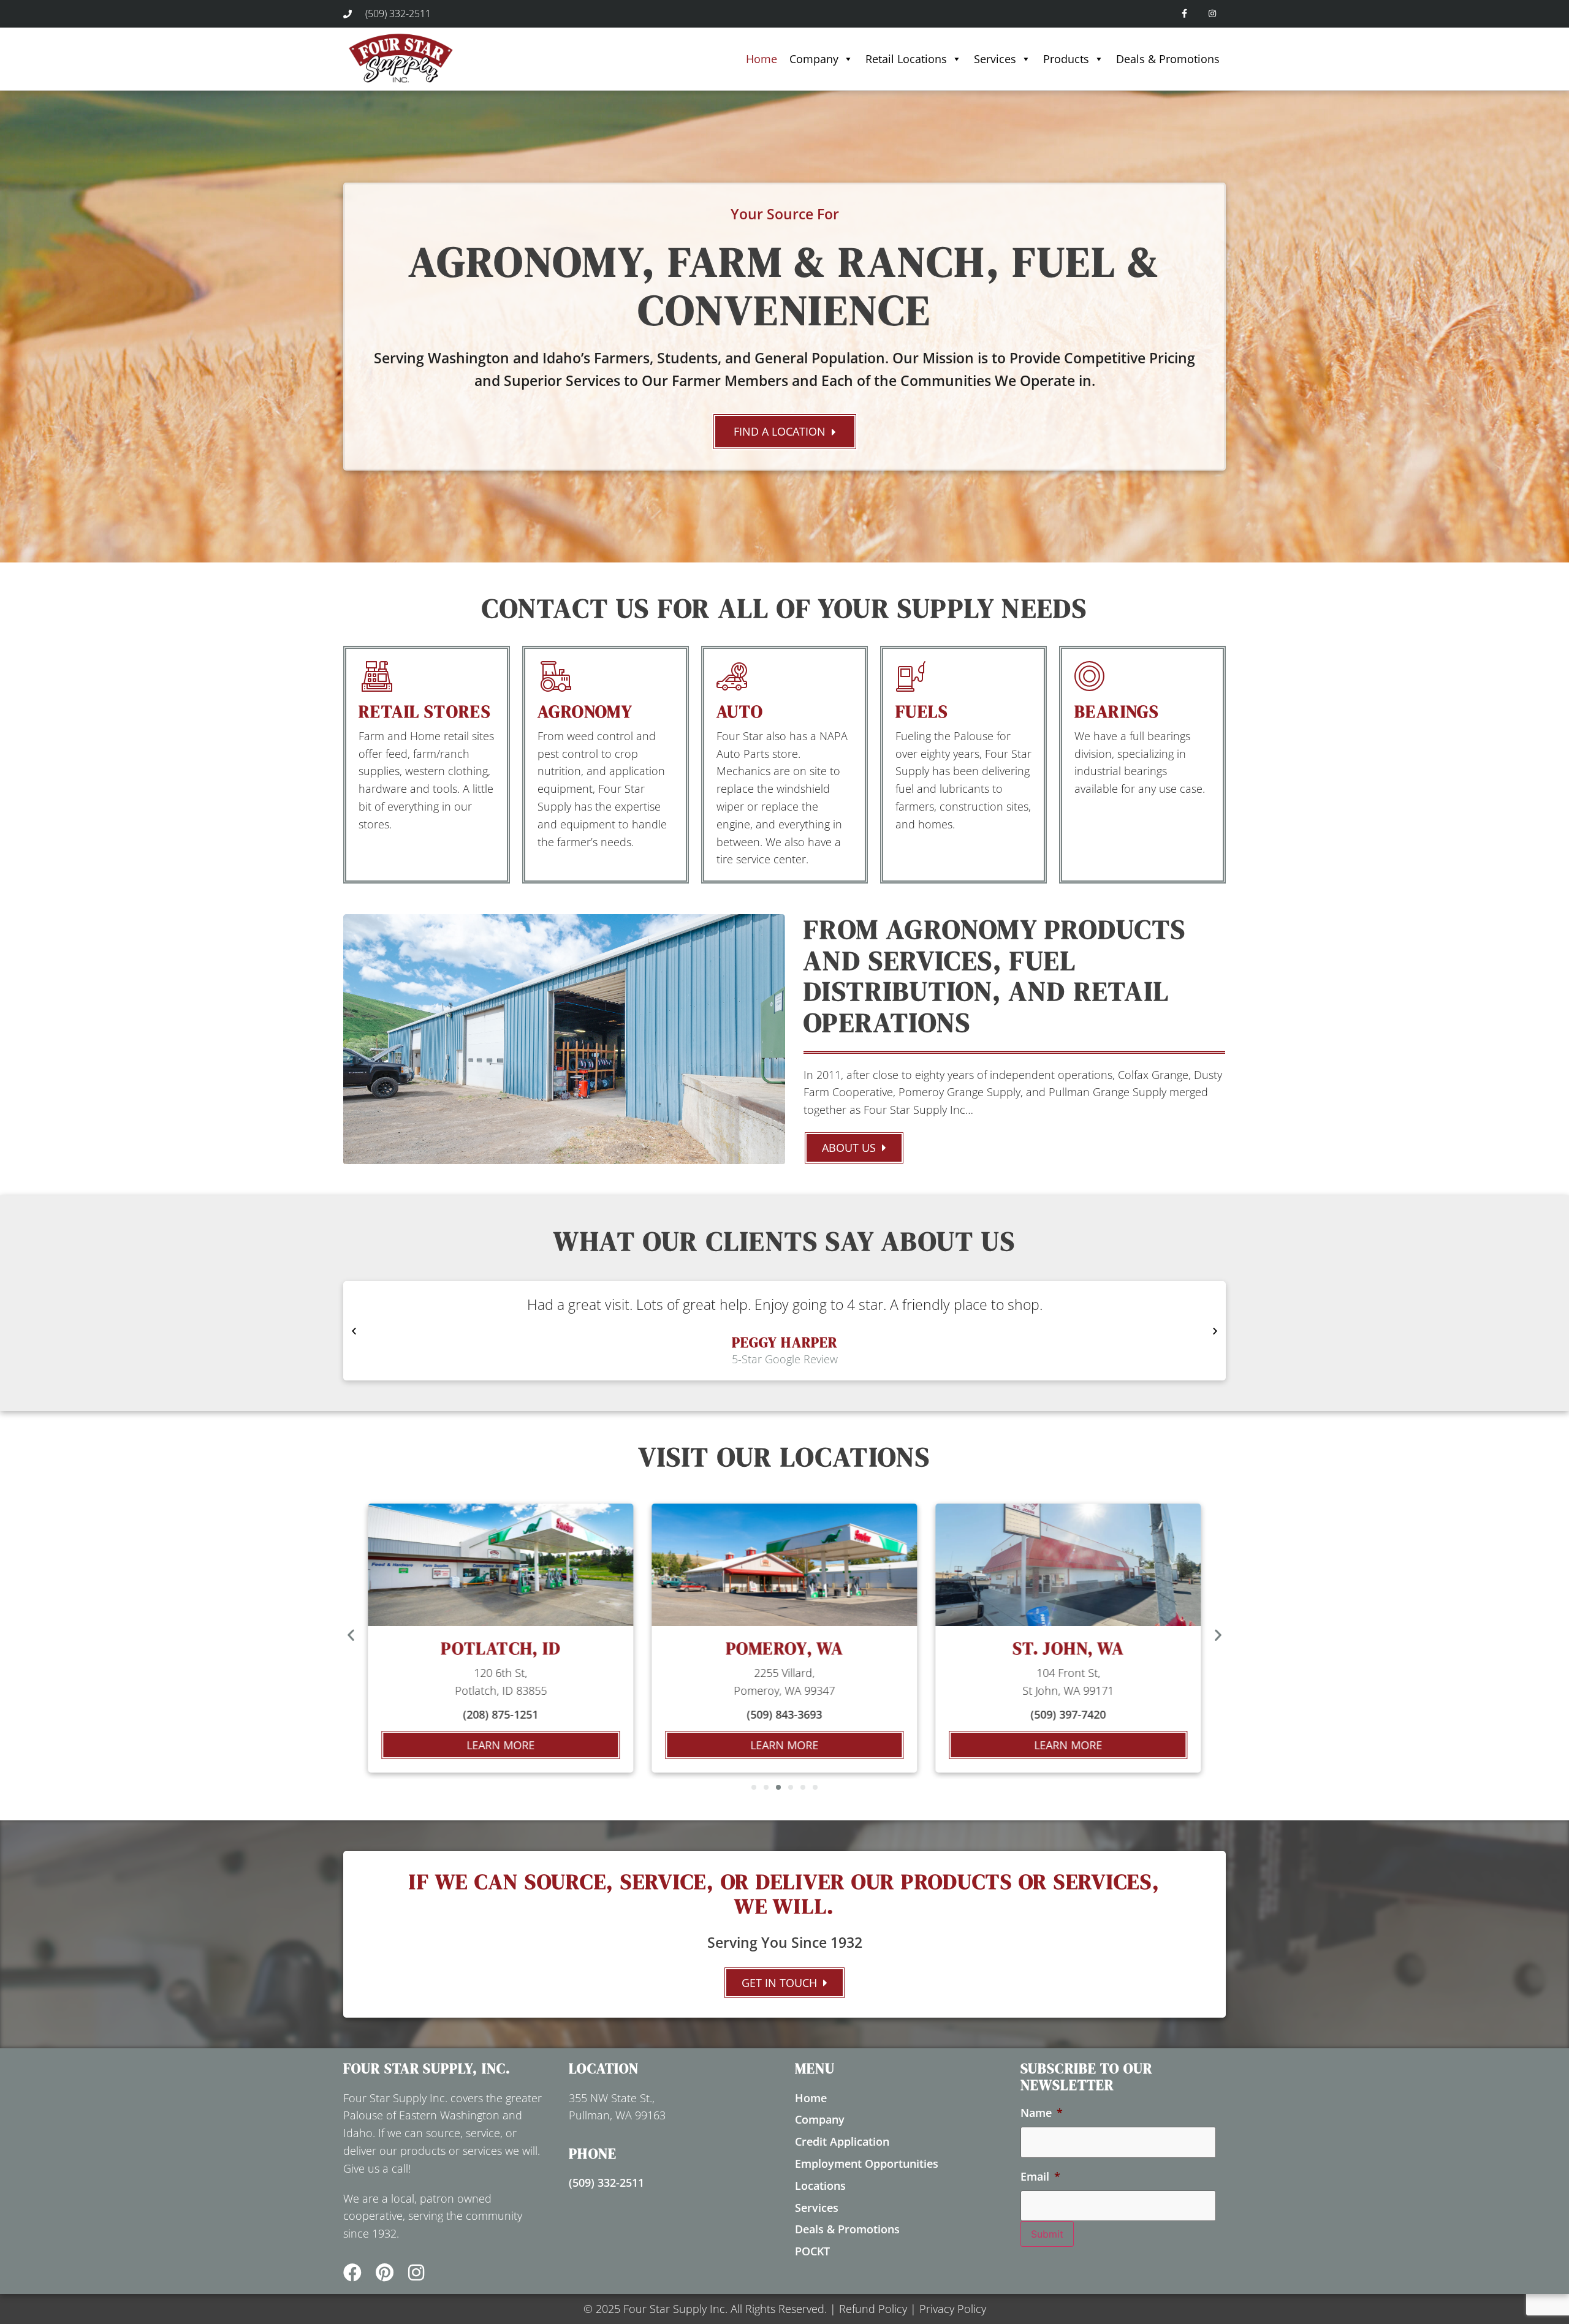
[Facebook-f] (1184, 14)
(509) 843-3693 (500, 1714)
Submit (1047, 2234)
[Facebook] (352, 2273)
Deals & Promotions (1168, 59)
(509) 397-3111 (1069, 1714)
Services (995, 59)
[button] (354, 1331)
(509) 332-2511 (606, 2182)
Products (1066, 59)
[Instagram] (1212, 14)
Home (762, 59)
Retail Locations (906, 59)
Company (814, 59)
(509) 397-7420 (784, 1714)
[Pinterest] (384, 2273)
